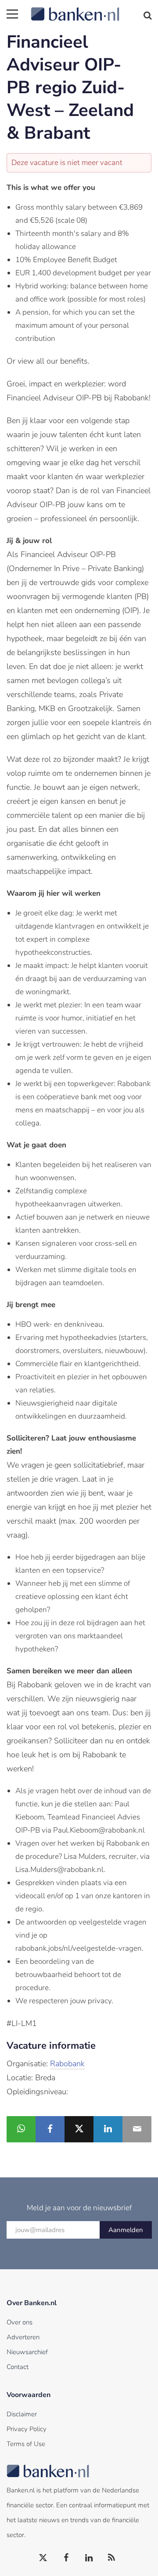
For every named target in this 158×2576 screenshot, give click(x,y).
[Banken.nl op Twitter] (43, 2558)
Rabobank (67, 2064)
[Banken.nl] (91, 9)
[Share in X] (79, 2129)
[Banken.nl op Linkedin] (89, 2558)
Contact (18, 2367)
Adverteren (23, 2337)
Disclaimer (22, 2414)
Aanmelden (126, 2230)
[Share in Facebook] (50, 2129)
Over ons (20, 2322)
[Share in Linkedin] (108, 2129)
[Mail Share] (137, 2129)
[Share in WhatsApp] (21, 2129)
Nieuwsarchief (27, 2352)
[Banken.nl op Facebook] (66, 2558)
